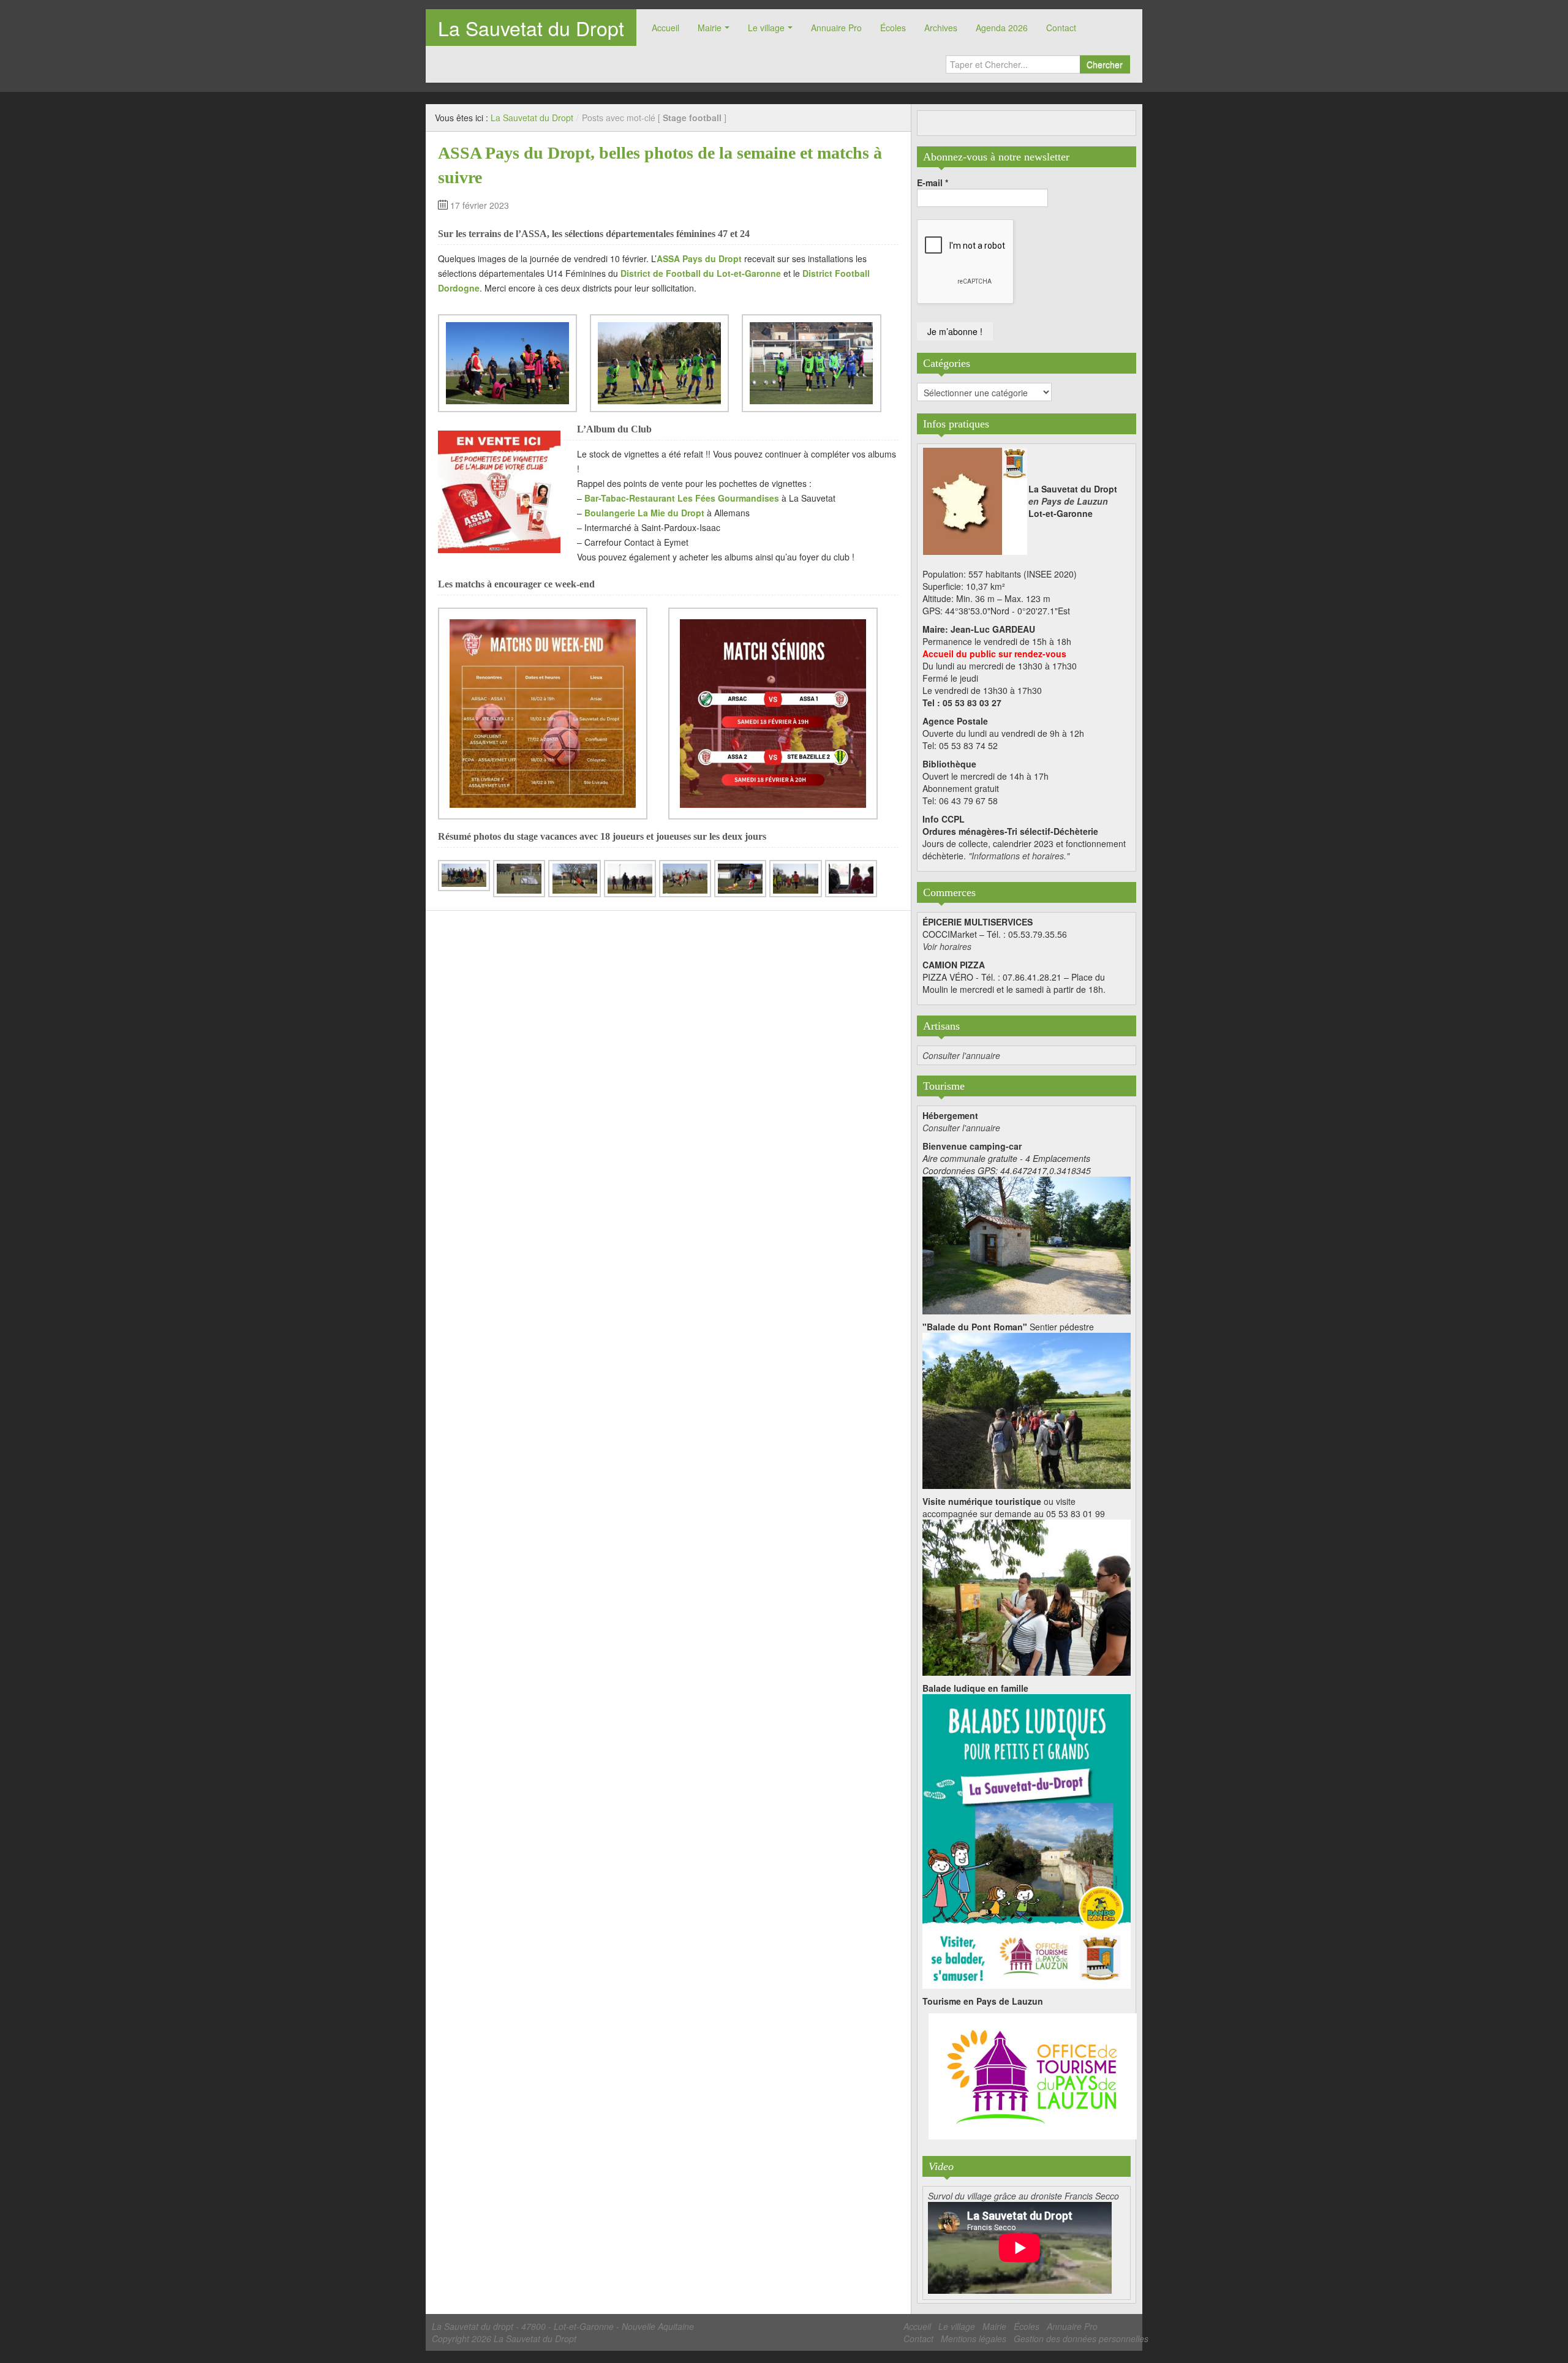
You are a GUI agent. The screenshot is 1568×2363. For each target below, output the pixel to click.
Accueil (665, 28)
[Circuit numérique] (1027, 1596)
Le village (766, 28)
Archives (941, 28)
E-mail (933, 183)
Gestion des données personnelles (1081, 2339)
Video (941, 2166)
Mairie (710, 28)
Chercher (1105, 64)
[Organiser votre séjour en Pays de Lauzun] (1033, 2077)
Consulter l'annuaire (961, 1055)
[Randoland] (1027, 1840)
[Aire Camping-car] (1027, 1244)
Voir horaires (947, 946)
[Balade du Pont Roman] (1027, 1409)
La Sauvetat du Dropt (531, 28)
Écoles (893, 28)
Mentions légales (974, 2339)
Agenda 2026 (1002, 28)
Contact (1061, 28)
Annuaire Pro (836, 28)
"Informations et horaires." (1019, 856)
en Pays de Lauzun (1068, 501)
